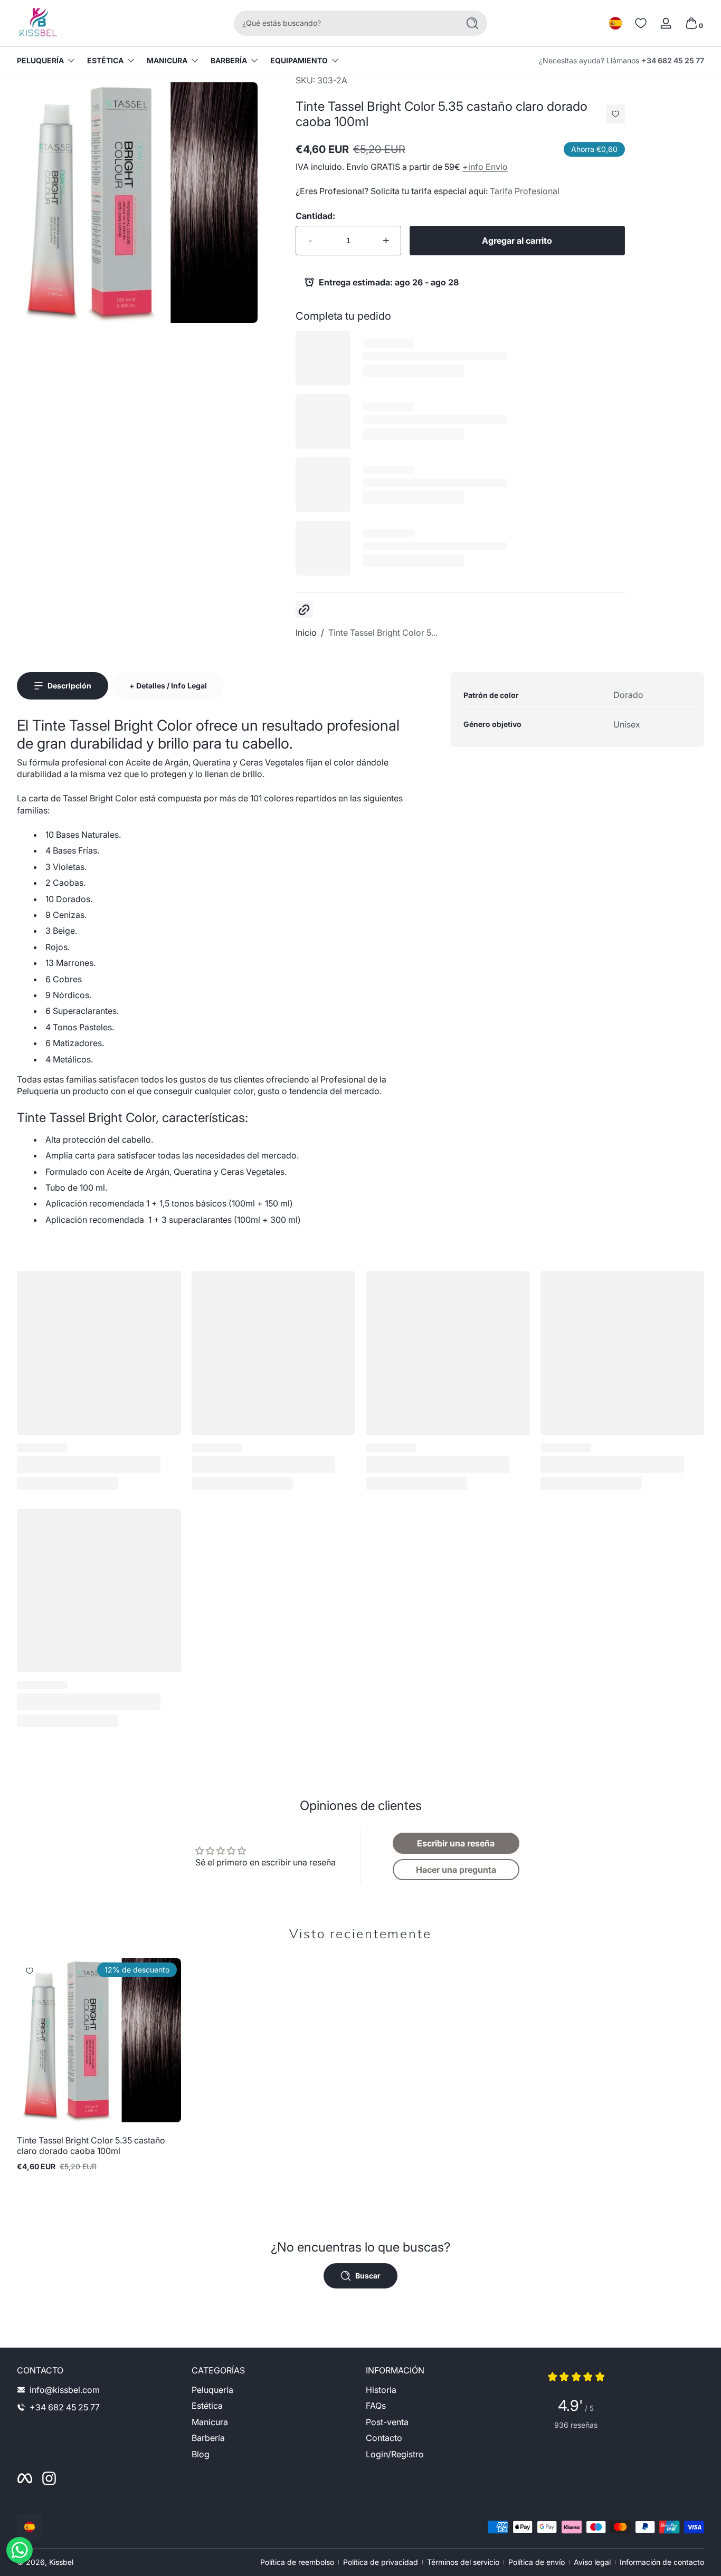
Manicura (167, 60)
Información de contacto (662, 2562)
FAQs (376, 2406)
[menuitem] (274, 2390)
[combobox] (344, 23)
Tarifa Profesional (525, 191)
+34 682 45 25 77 (673, 60)
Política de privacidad (381, 2562)
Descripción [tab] (69, 686)
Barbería (229, 60)
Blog (201, 2454)
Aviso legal (592, 2562)
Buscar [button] (368, 2276)
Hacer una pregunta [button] (456, 1870)
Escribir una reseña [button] (456, 1843)
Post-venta (387, 2422)
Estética (105, 60)
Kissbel (61, 2562)
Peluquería (40, 60)
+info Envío (485, 167)
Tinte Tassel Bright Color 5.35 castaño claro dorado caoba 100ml (91, 2146)
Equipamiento (299, 60)
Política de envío (537, 2562)
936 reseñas (576, 2425)
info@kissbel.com (65, 2390)
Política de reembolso (297, 2562)
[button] (615, 23)
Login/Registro (395, 2454)
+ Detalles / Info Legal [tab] (168, 686)
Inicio (306, 633)
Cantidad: (315, 216)
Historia (381, 2390)
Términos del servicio (463, 2562)
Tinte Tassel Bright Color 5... (383, 633)
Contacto (384, 2438)
